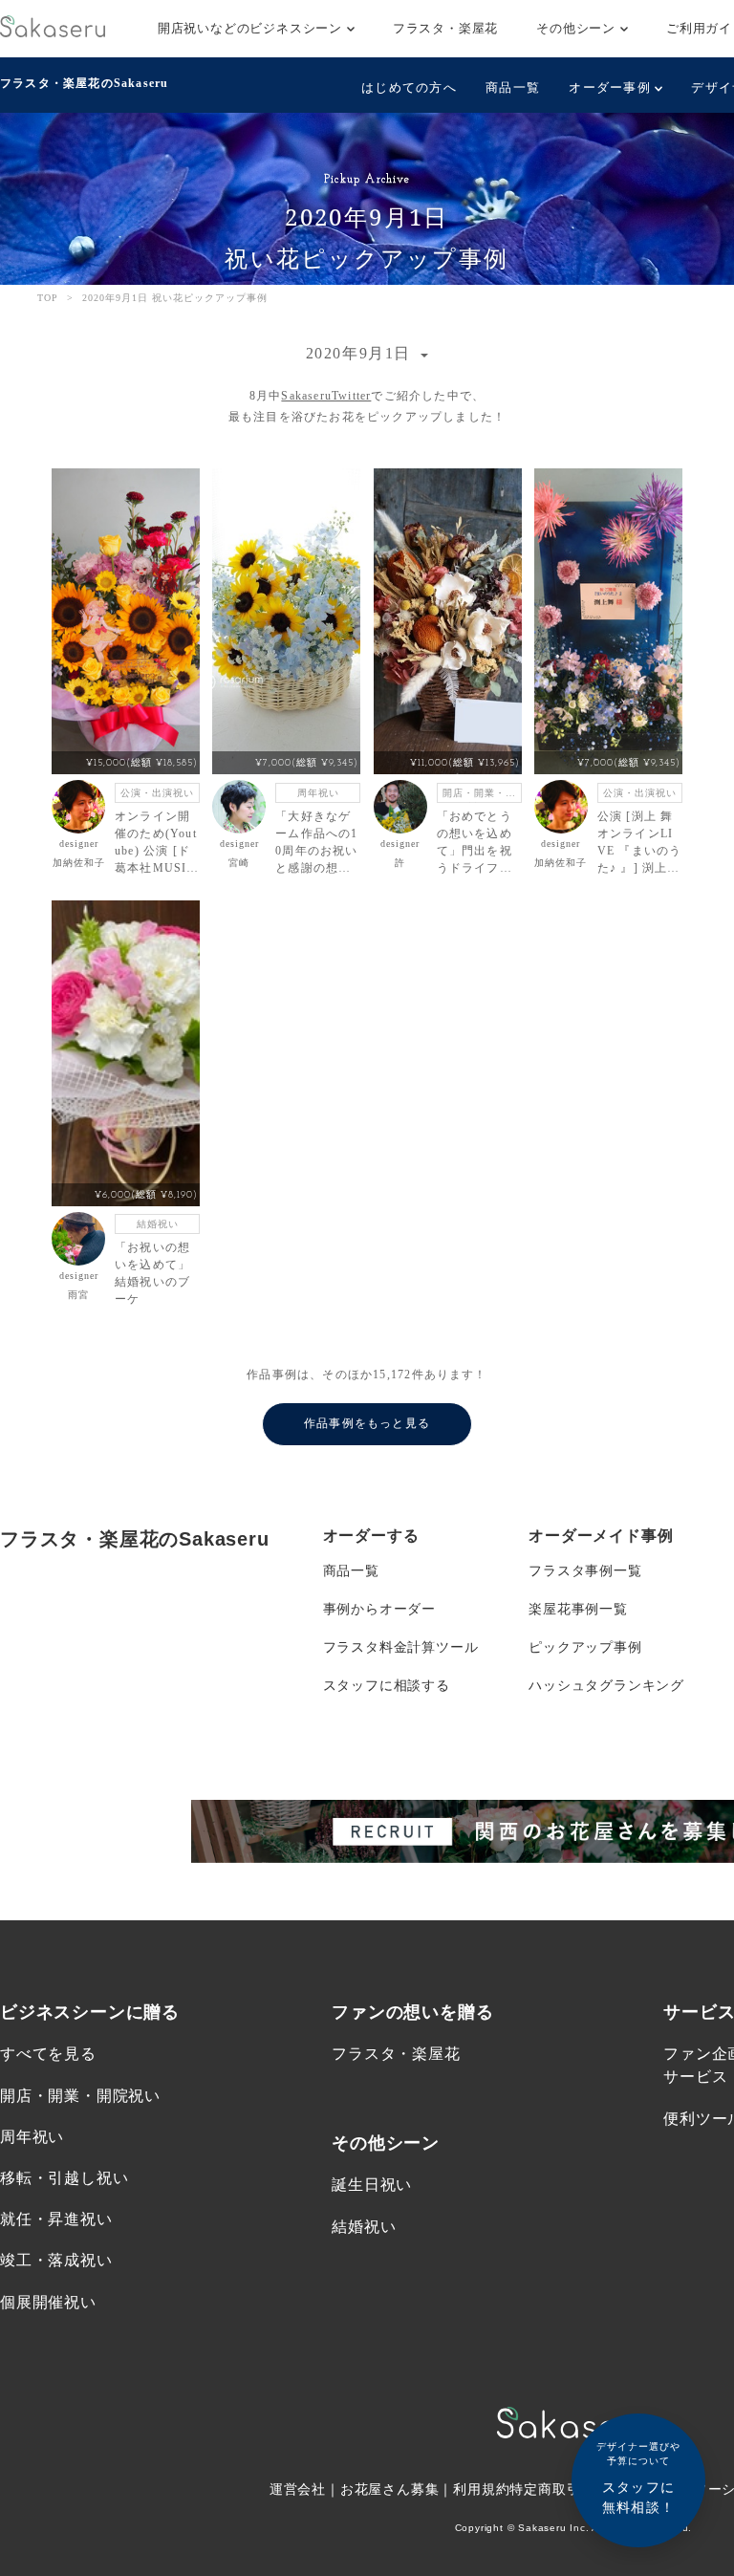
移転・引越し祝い (64, 2178)
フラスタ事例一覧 (585, 1570)
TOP (48, 298)
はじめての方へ (409, 87)
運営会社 (298, 2489)
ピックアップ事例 (585, 1647)
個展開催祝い (48, 2302)
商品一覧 (513, 87)
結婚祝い (364, 2227)
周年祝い (32, 2137)
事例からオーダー (379, 1609)
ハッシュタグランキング (606, 1685)
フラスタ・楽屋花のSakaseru (84, 83)
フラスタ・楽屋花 (445, 28)
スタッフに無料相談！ (638, 2478)
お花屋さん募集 (390, 2489)
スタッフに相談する (387, 1685)
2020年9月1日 (361, 353)
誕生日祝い (372, 2185)
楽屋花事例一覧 (578, 1609)
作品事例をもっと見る (367, 1423)
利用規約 (481, 2489)
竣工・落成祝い (56, 2260)
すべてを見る (48, 2054)
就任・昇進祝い (56, 2219)
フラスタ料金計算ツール (401, 1647)
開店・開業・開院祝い (80, 2096)
